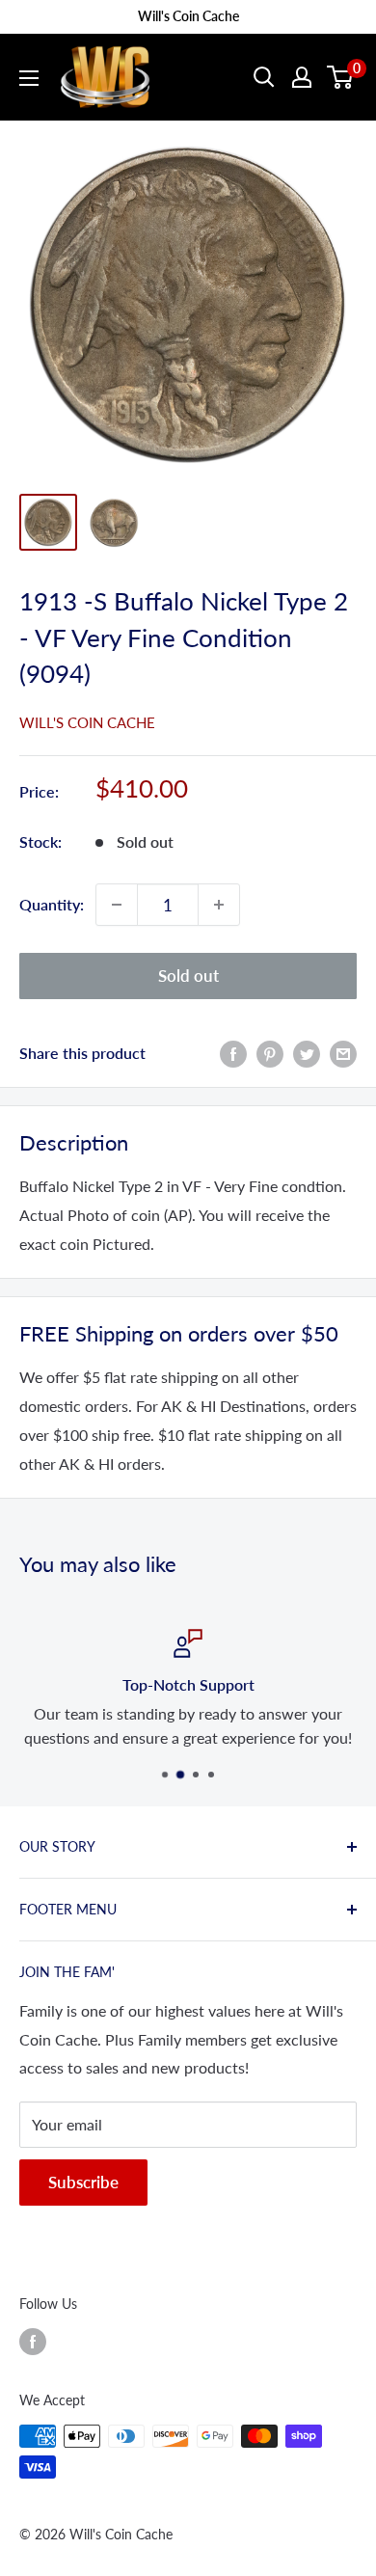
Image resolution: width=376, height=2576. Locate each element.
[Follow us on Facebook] (33, 2342)
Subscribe (83, 2182)
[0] (341, 77)
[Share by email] (343, 1053)
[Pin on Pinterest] (270, 1053)
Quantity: (52, 904)
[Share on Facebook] (233, 1053)
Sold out (188, 976)
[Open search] (264, 77)
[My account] (302, 77)
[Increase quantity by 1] (219, 905)
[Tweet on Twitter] (307, 1053)
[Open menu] (29, 78)
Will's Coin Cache (87, 722)
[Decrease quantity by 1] (117, 905)
